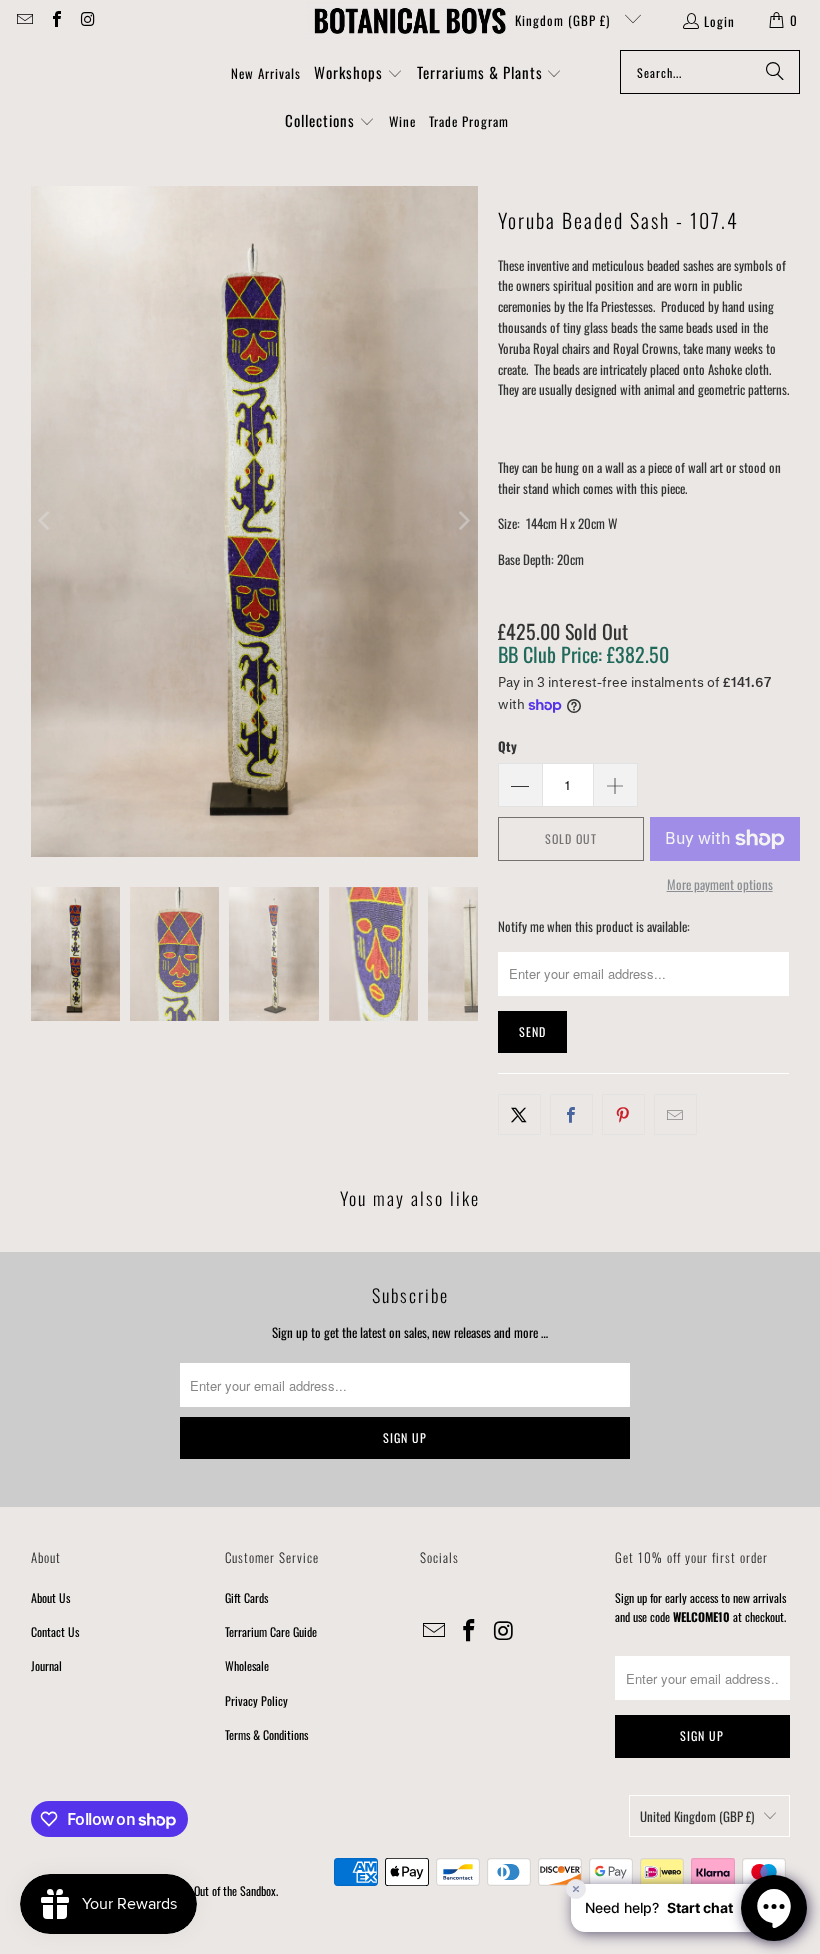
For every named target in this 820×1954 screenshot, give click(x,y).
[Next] (463, 521)
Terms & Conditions (266, 1734)
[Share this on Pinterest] (623, 1114)
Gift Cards (246, 1597)
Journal (46, 1665)
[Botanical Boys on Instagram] (87, 20)
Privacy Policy (256, 1700)
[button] (358, 74)
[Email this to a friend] (675, 1114)
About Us (50, 1597)
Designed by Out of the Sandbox (208, 1890)
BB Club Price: (583, 654)
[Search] (775, 72)
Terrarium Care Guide (271, 1631)
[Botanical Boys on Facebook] (55, 20)
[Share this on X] (519, 1114)
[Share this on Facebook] (571, 1114)
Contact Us (55, 1631)
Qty (507, 746)
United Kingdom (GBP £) (544, 20)
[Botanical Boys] (410, 20)
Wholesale (247, 1665)
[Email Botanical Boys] (24, 20)
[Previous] (46, 521)
